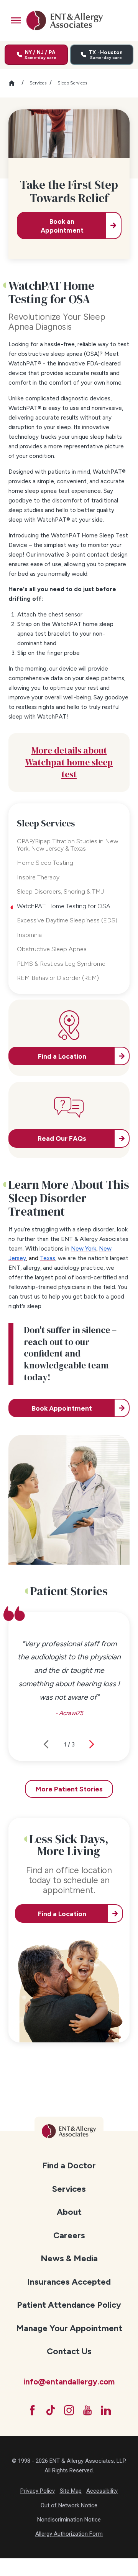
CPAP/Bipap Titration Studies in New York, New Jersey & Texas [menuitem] (67, 845)
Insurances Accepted (69, 2282)
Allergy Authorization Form (69, 2534)
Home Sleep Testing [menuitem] (45, 863)
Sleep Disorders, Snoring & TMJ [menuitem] (60, 891)
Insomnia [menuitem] (29, 935)
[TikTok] (51, 2410)
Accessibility (102, 2491)
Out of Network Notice (69, 2505)
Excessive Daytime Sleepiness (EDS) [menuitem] (67, 920)
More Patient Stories (69, 1789)
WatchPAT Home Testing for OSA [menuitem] (64, 906)
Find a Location (62, 1914)
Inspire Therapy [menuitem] (38, 877)
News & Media (69, 2258)
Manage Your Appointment (69, 2328)
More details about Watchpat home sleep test (69, 762)
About (69, 2212)
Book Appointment (62, 1408)
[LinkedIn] (106, 2410)
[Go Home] (15, 83)
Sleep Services (72, 83)
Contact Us (69, 2351)
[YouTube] (87, 2410)
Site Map (71, 2491)
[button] (16, 20)
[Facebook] (32, 2410)
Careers (69, 2235)
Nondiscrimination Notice (69, 2520)
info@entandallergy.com (69, 2382)
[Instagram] (69, 2410)
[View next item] (92, 1744)
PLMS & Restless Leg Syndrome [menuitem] (61, 964)
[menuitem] (69, 2165)
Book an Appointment (62, 226)
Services (38, 83)
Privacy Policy (38, 2491)
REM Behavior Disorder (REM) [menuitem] (58, 978)
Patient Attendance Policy (69, 2305)
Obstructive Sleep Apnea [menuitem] (52, 949)
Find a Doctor (69, 2165)
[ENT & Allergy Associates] (64, 20)
